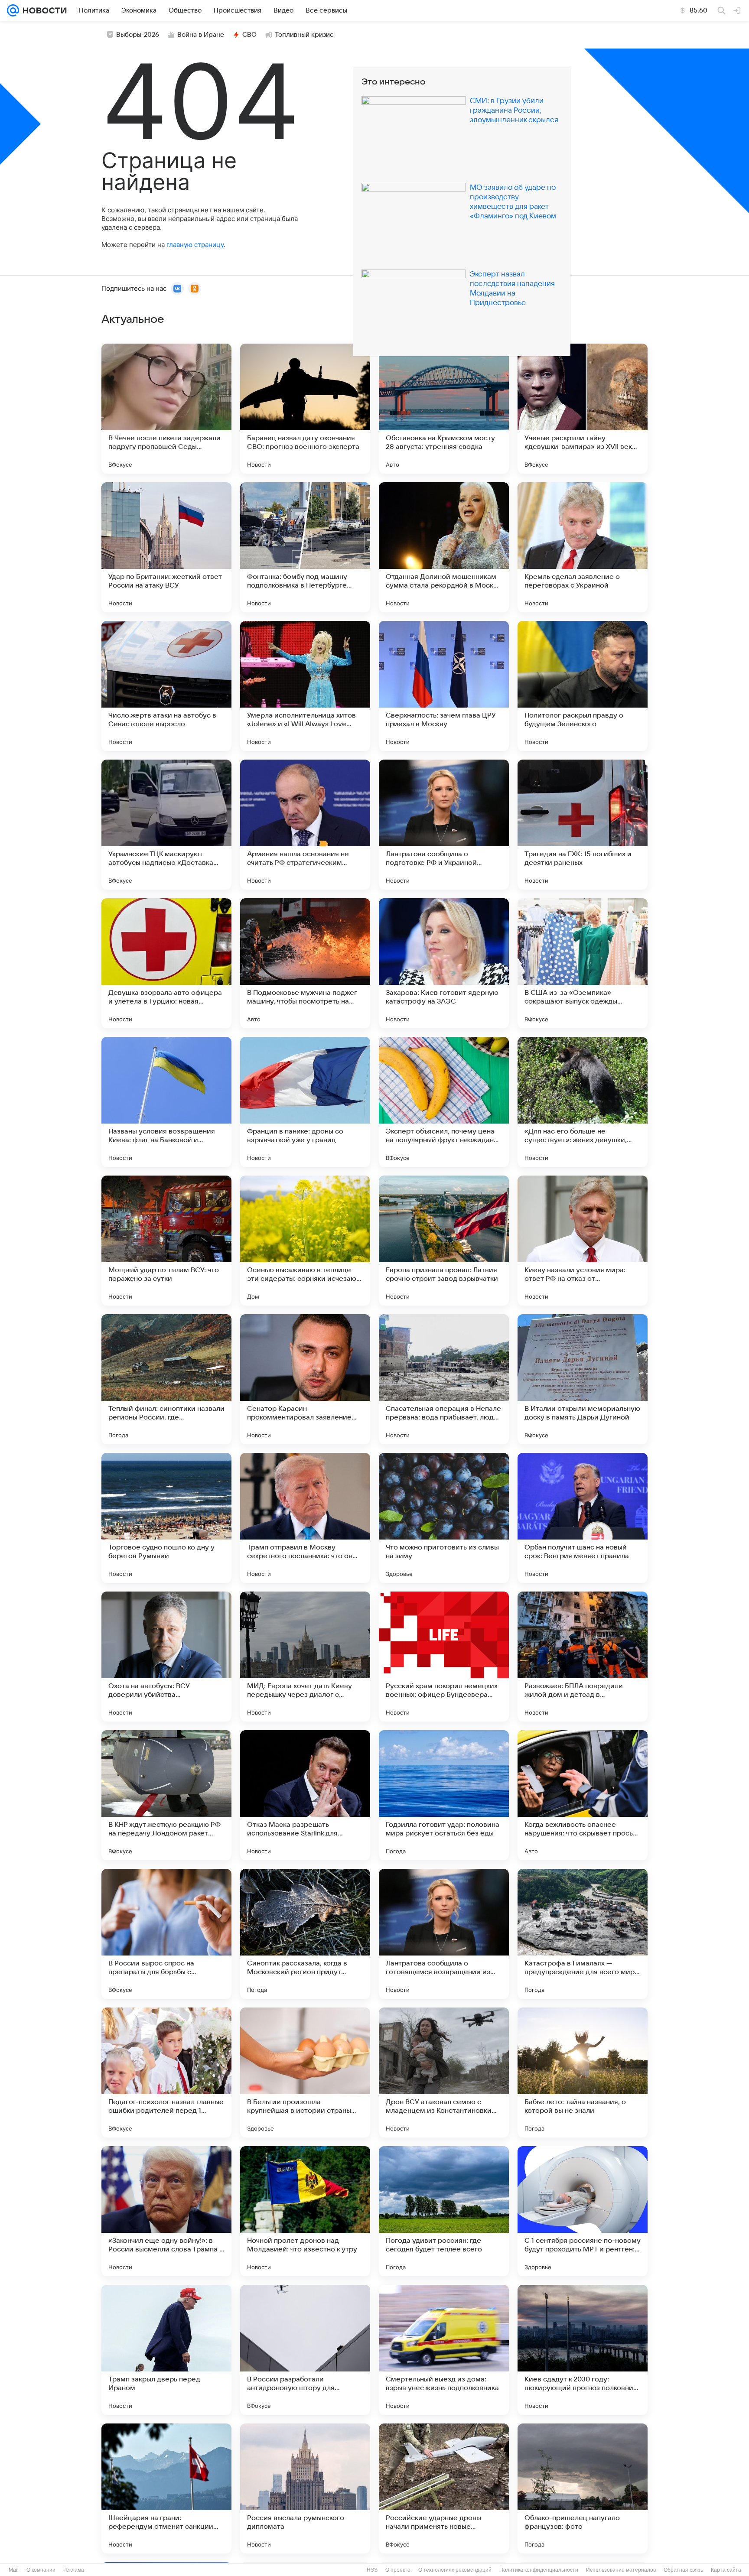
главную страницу (195, 245)
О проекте (398, 2570)
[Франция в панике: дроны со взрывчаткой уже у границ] (305, 1102)
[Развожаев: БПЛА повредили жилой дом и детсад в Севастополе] (583, 1657)
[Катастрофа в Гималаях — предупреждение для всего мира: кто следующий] (583, 1934)
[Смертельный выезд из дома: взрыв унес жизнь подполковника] (444, 2350)
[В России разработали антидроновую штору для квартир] (305, 2350)
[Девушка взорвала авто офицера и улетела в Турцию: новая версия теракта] (166, 963)
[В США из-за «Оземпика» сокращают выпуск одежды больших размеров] (583, 963)
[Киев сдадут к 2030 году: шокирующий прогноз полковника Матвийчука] (583, 2350)
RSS (372, 2570)
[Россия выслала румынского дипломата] (305, 2488)
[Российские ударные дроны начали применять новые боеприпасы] (444, 2488)
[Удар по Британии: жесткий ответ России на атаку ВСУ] (166, 547)
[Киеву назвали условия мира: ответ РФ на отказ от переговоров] (583, 1241)
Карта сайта (726, 2570)
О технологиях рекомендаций (455, 2570)
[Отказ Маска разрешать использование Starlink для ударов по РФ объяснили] (305, 1795)
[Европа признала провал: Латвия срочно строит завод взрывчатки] (444, 1241)
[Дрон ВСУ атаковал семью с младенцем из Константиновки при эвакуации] (444, 2072)
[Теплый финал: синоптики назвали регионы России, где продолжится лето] (166, 1379)
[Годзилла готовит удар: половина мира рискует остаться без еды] (444, 1795)
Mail (14, 2570)
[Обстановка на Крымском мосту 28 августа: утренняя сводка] (444, 409)
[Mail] (13, 10)
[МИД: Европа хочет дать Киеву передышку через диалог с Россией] (305, 1657)
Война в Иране (201, 35)
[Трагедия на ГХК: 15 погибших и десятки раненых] (583, 825)
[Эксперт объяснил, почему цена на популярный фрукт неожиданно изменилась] (444, 1102)
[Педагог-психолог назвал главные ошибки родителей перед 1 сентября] (166, 2072)
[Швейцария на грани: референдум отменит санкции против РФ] (166, 2488)
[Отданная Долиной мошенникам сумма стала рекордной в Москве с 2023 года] (444, 547)
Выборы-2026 (138, 35)
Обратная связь (683, 2570)
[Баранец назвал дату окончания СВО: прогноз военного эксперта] (305, 409)
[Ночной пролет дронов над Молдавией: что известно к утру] (305, 2211)
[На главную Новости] (43, 10)
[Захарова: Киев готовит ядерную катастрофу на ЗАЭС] (444, 963)
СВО (249, 35)
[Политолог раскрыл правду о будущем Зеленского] (583, 686)
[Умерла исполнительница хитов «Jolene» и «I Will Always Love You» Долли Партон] (305, 686)
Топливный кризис (304, 35)
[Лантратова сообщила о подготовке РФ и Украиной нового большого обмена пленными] (444, 825)
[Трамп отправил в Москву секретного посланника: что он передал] (305, 1518)
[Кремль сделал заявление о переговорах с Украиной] (583, 547)
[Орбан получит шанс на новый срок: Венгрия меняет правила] (583, 1518)
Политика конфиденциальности (539, 2570)
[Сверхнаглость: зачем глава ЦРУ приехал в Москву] (444, 686)
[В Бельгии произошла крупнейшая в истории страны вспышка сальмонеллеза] (305, 2072)
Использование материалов (621, 2570)
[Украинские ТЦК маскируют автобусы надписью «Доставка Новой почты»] (166, 825)
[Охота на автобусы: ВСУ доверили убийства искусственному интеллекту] (166, 1657)
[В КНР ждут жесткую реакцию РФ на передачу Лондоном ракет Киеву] (166, 1795)
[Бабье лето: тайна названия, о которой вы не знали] (583, 2072)
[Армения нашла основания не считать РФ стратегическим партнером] (305, 825)
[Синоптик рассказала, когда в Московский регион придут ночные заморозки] (305, 1934)
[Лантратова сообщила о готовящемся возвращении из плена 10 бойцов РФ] (444, 1934)
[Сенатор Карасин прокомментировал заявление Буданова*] (305, 1379)
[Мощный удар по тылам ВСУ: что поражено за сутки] (166, 1241)
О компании (41, 2570)
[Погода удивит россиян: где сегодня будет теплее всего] (444, 2211)
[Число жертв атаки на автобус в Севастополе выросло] (166, 686)
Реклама (74, 2570)
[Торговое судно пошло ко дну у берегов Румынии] (166, 1518)
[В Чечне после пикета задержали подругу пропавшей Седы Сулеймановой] (166, 409)
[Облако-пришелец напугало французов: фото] (583, 2488)
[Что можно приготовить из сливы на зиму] (444, 1518)
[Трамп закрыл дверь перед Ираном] (166, 2350)
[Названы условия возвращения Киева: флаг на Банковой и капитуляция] (166, 1102)
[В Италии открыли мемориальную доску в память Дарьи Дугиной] (583, 1379)
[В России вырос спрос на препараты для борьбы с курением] (166, 1934)
